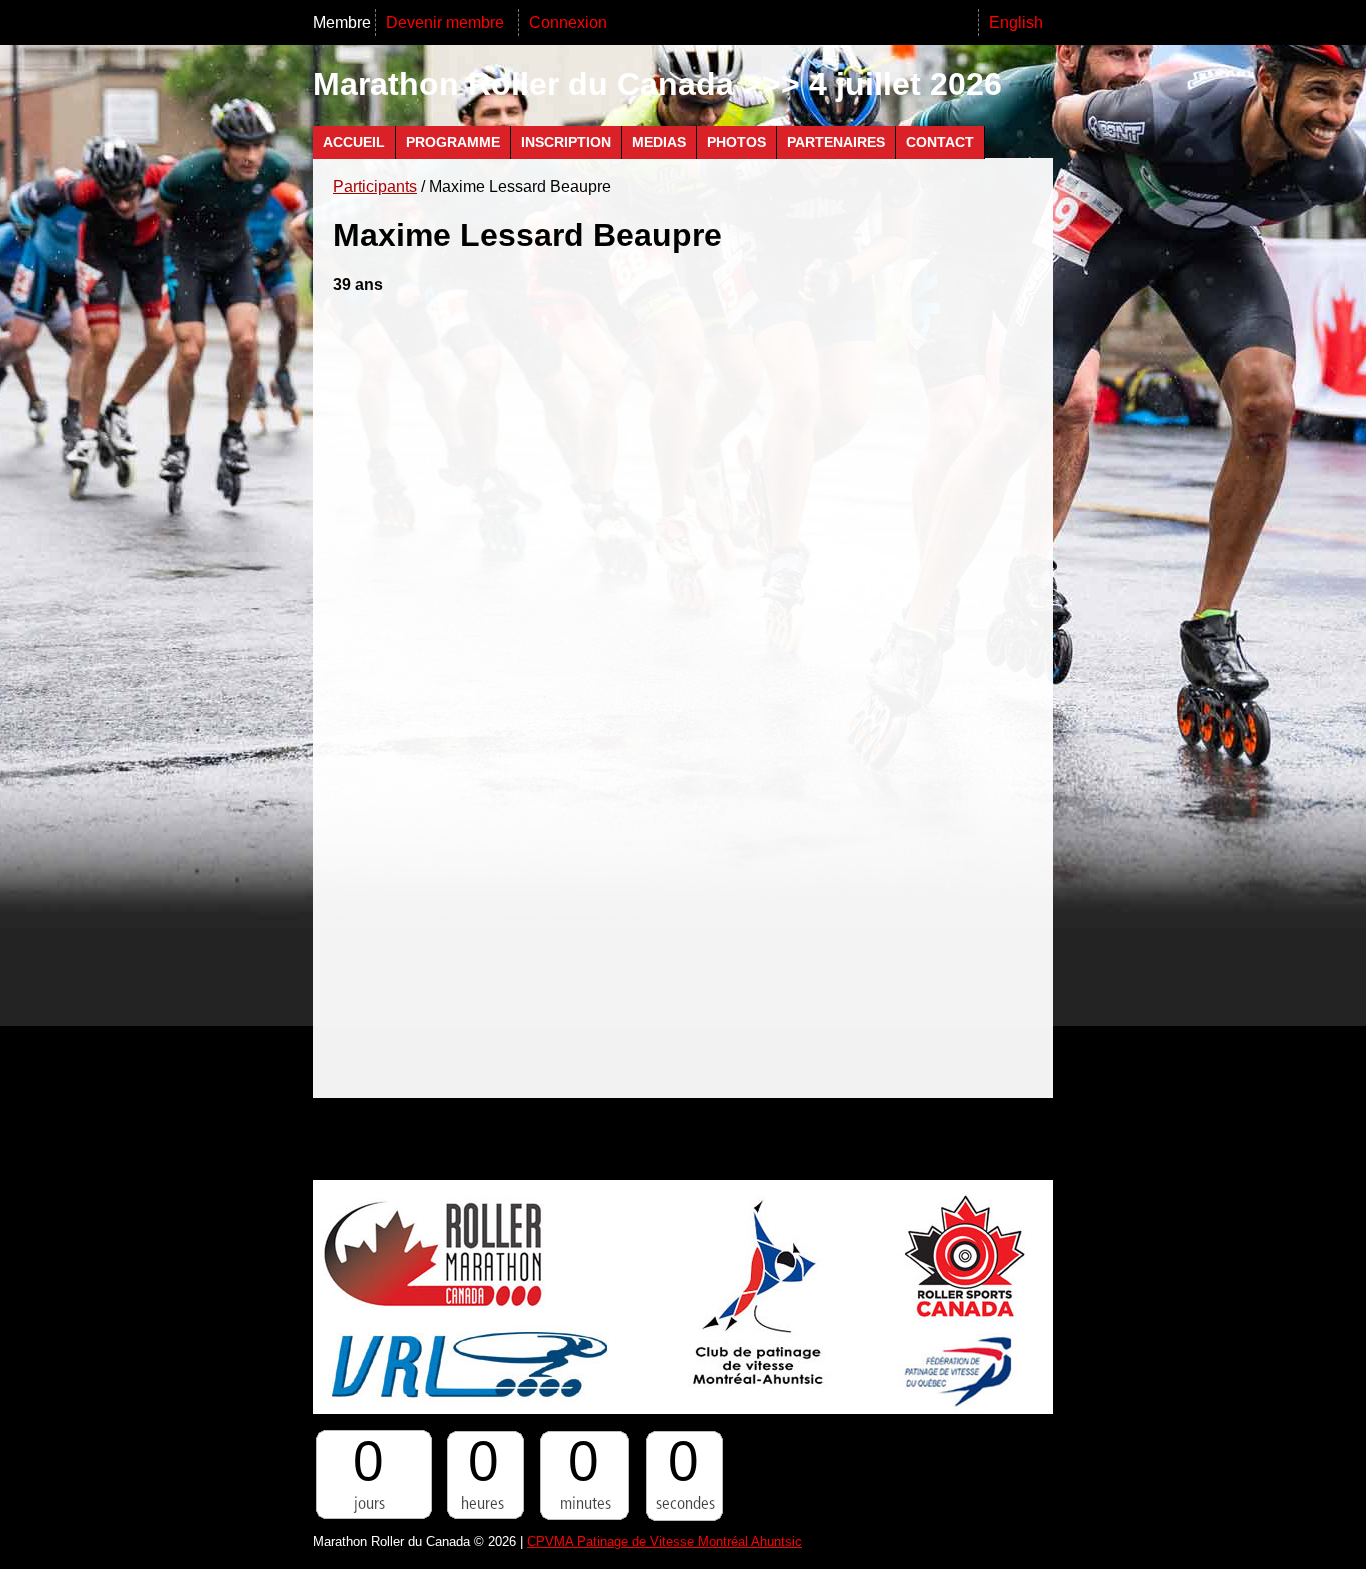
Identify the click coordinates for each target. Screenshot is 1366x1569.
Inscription (566, 142)
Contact (940, 142)
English (1016, 22)
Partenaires (836, 142)
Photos (736, 142)
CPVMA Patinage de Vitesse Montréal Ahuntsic (664, 1541)
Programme (453, 142)
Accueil (354, 142)
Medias (659, 142)
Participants (375, 186)
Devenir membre (447, 22)
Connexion (568, 22)
